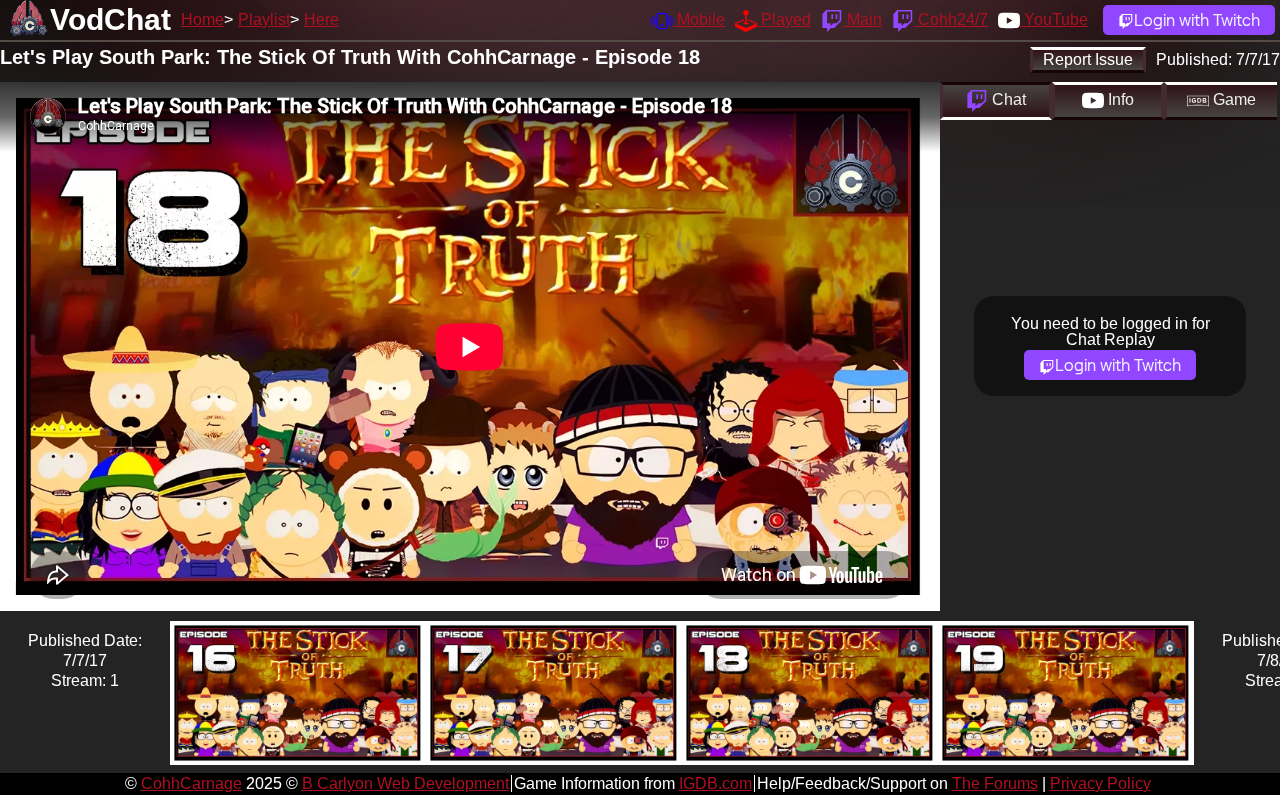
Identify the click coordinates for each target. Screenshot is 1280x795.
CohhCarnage (191, 783)
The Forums (995, 783)
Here (321, 19)
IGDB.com (715, 783)
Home (202, 19)
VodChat (110, 19)
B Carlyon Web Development (405, 783)
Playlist (264, 19)
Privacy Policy (1100, 783)
